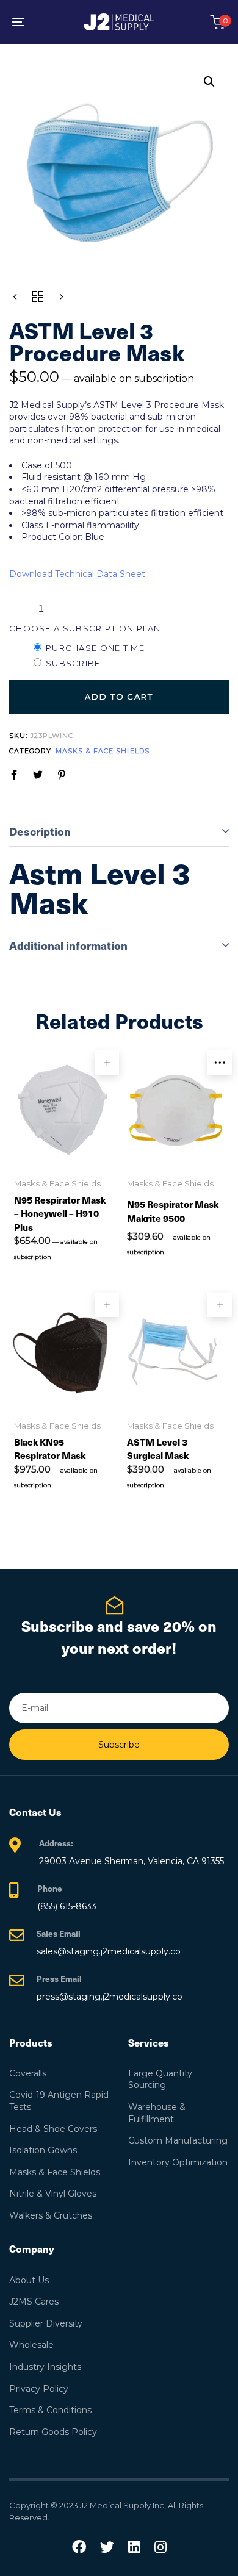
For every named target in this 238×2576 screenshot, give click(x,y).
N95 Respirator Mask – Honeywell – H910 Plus (60, 1213)
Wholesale (31, 2345)
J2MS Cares (34, 2302)
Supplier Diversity (46, 2323)
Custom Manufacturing (178, 2140)
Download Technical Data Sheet (77, 574)
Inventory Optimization (178, 2162)
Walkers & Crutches (51, 2215)
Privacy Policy (39, 2389)
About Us (29, 2280)
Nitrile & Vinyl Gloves (53, 2194)
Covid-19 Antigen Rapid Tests (59, 2101)
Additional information (68, 945)
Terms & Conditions (50, 2410)
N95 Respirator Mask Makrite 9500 (173, 1211)
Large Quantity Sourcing (160, 2079)
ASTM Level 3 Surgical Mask (158, 1449)
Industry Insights (45, 2367)
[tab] (119, 832)
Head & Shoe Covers (53, 2129)
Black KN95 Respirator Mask (50, 1449)
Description (40, 831)
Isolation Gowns (43, 2150)
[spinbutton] (41, 609)
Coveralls (28, 2073)
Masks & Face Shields (103, 751)
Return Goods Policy (53, 2432)
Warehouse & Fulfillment (157, 2113)
